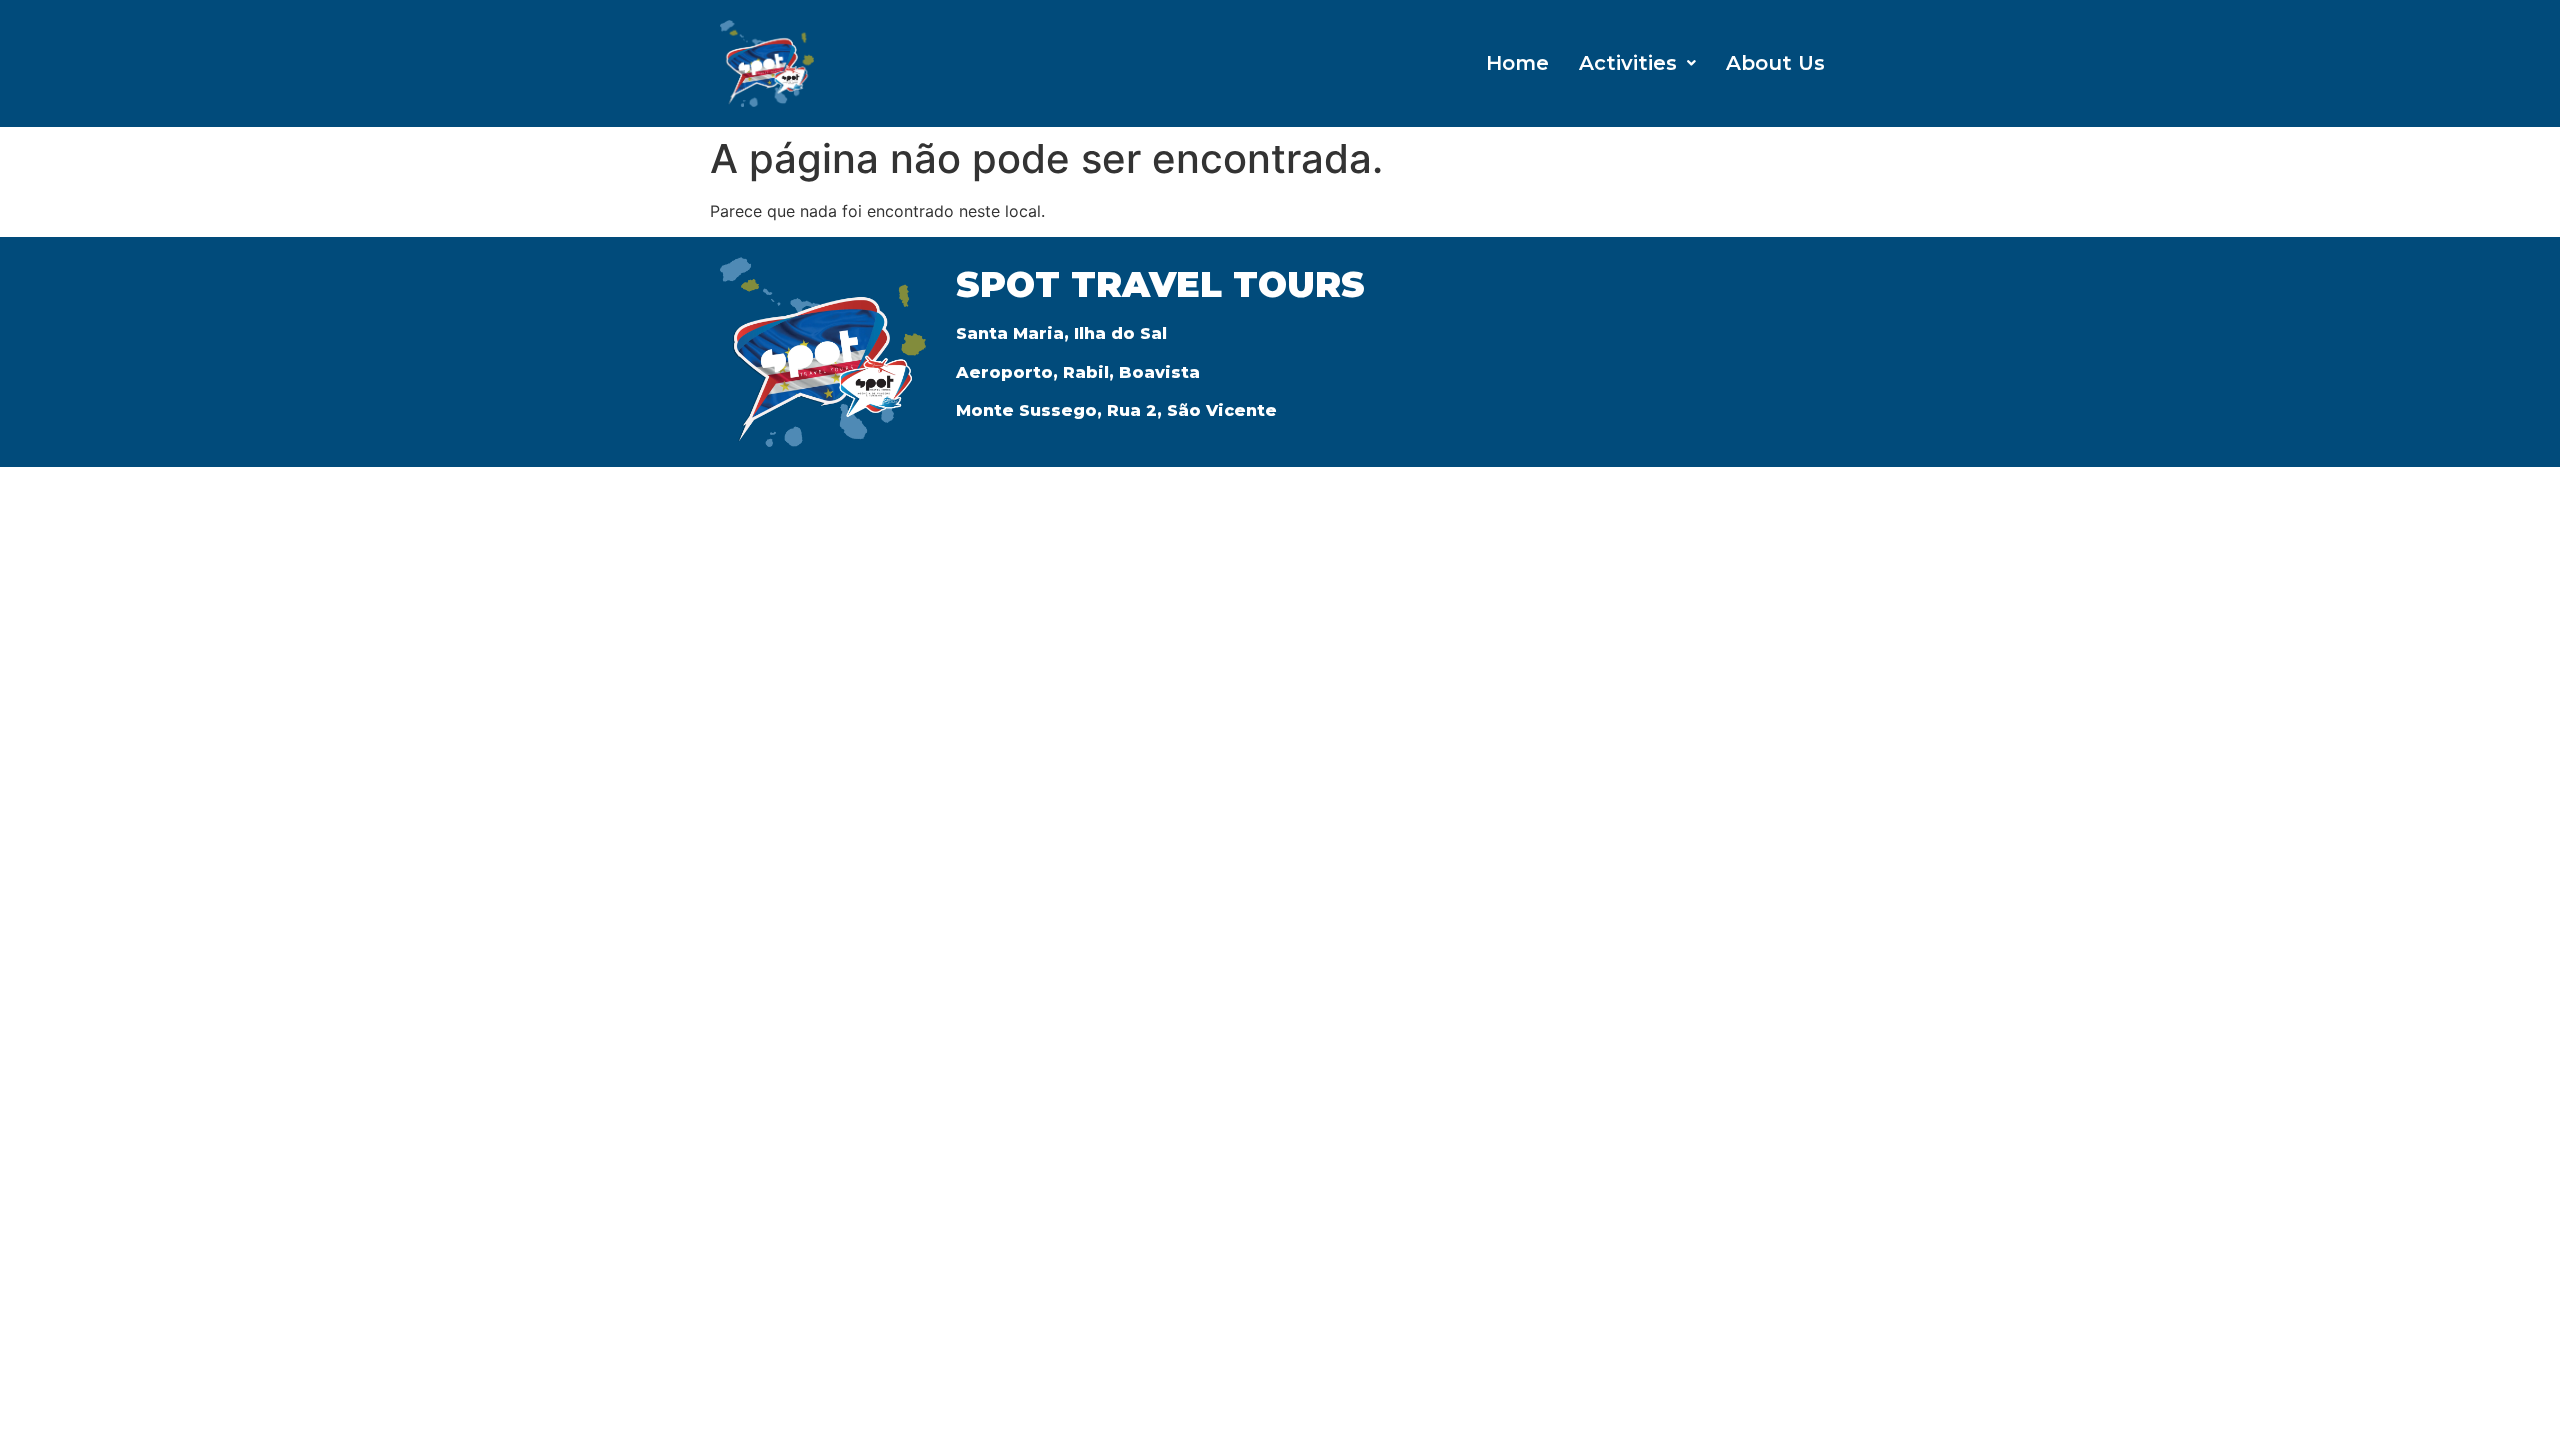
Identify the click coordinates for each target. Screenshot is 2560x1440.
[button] (1637, 63)
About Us (1775, 63)
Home (1517, 63)
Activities (1628, 63)
